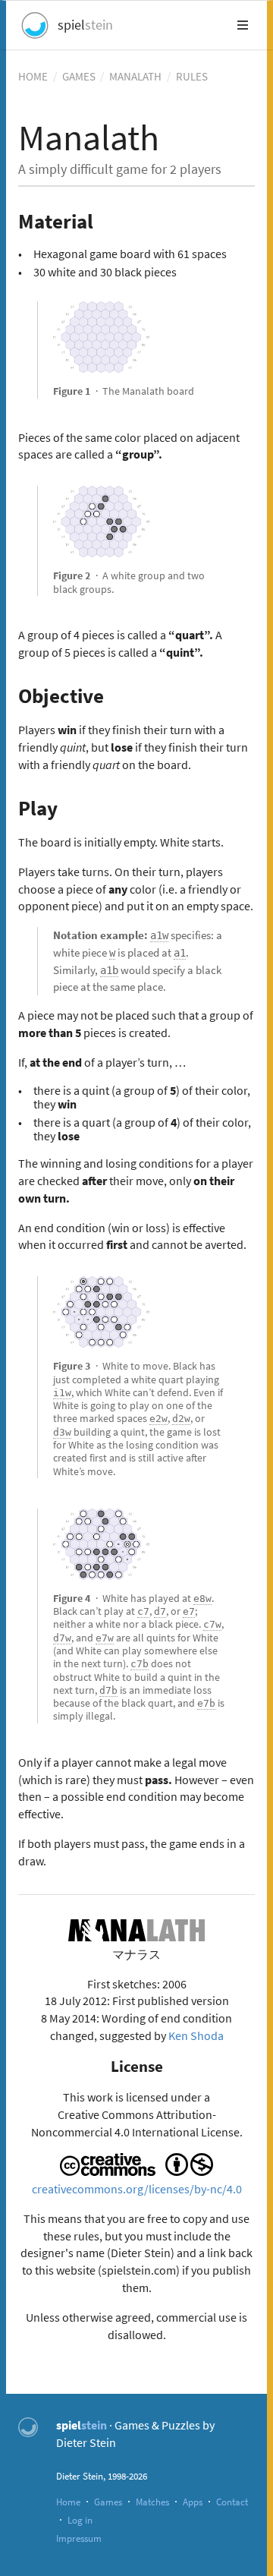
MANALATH (135, 76)
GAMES (79, 76)
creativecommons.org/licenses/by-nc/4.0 (137, 2189)
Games (108, 2502)
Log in (80, 2520)
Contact (232, 2502)
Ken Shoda (196, 2035)
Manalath (89, 137)
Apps (193, 2502)
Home (68, 2502)
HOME (33, 76)
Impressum (79, 2538)
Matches (152, 2502)
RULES (192, 76)
